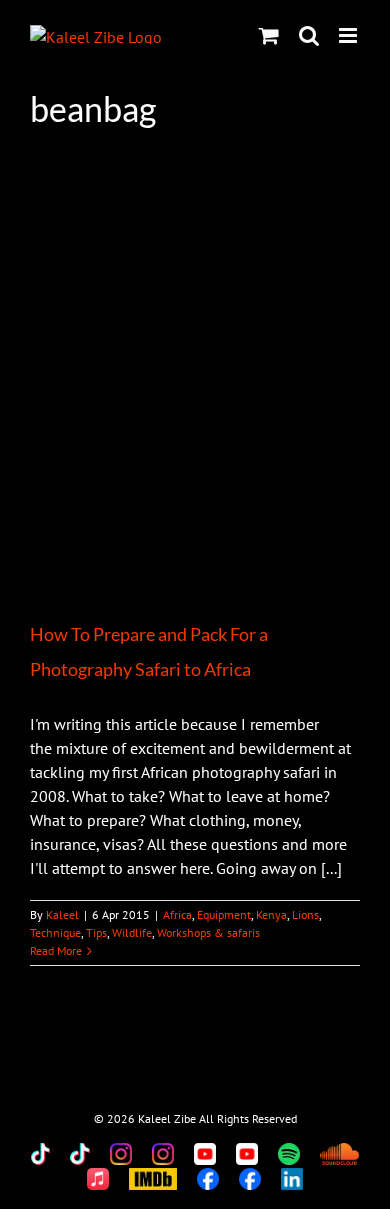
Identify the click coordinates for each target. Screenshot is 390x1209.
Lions (305, 914)
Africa (177, 914)
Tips (96, 932)
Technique (55, 932)
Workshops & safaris (208, 932)
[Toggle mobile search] (309, 35)
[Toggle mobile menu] (349, 35)
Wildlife (132, 932)
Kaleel (62, 914)
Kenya (271, 914)
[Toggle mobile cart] (269, 35)
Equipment (224, 914)
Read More (56, 950)
